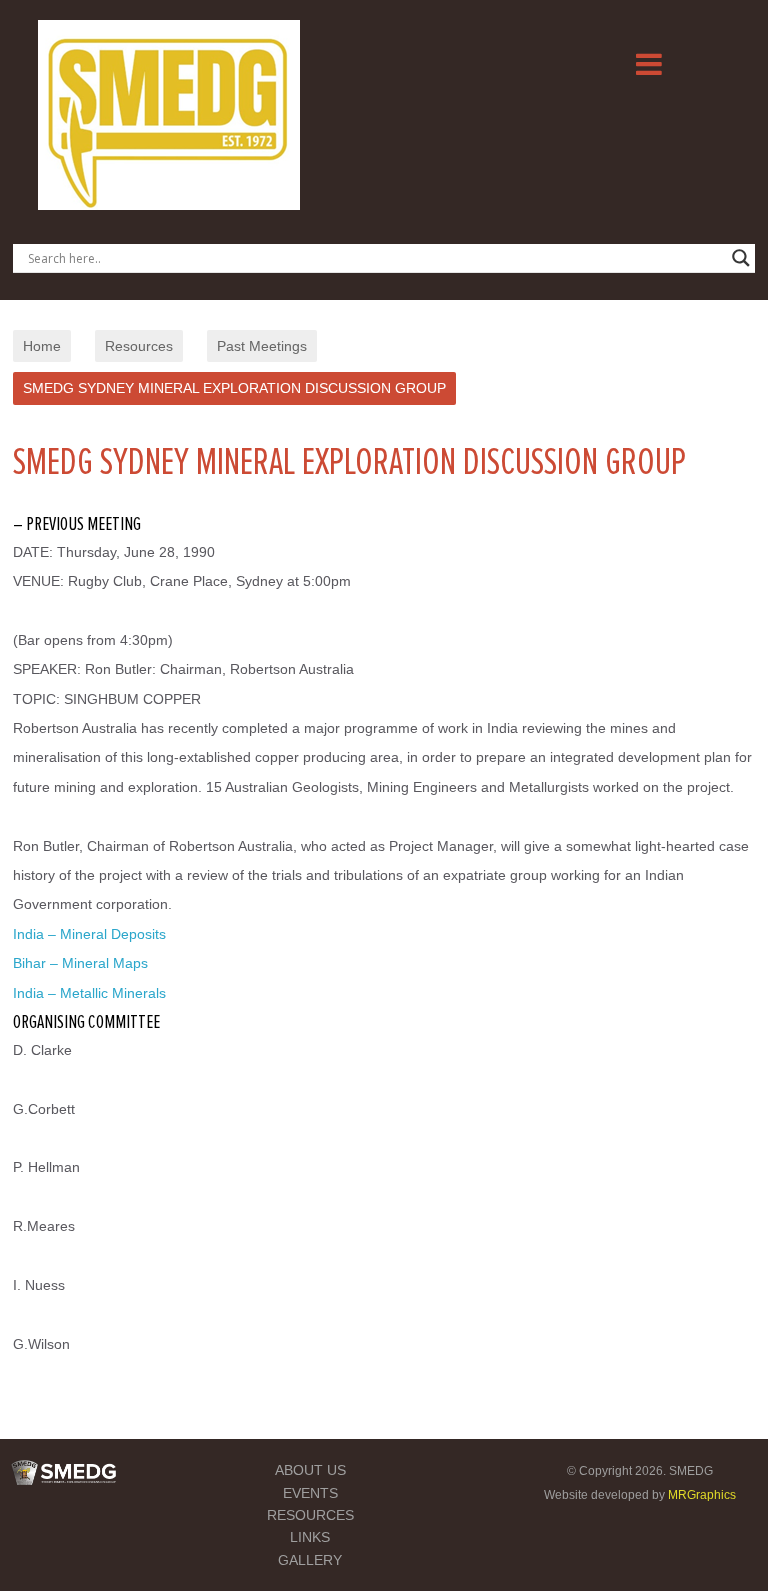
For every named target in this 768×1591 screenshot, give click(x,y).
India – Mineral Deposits (89, 934)
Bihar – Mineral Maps (80, 963)
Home (42, 346)
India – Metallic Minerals (89, 993)
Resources (139, 346)
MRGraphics (702, 1495)
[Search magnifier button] (741, 258)
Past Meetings (262, 346)
